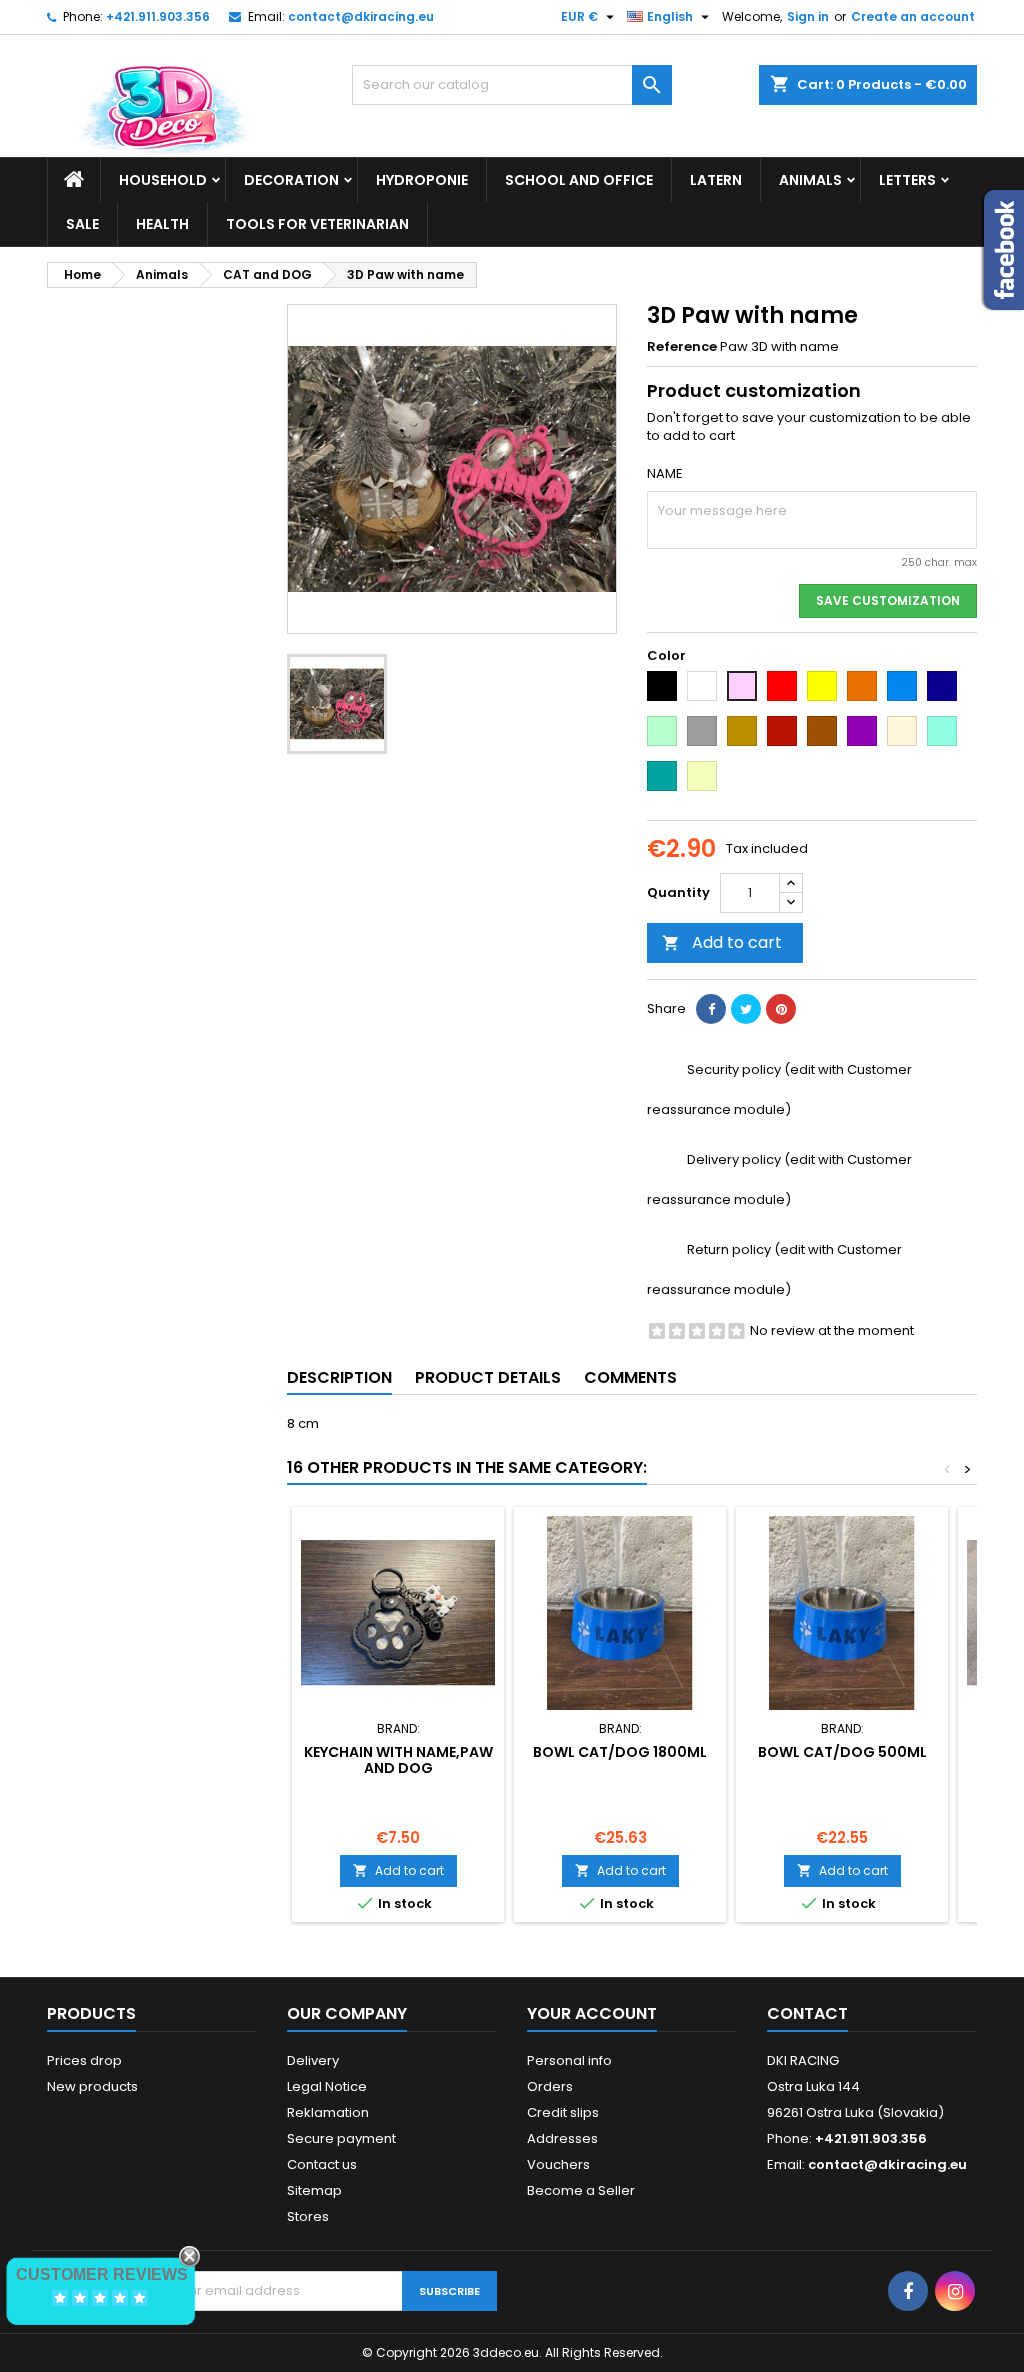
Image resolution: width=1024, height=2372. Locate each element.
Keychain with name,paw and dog (398, 1760)
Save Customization (888, 600)
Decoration (291, 180)
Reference (682, 347)
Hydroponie (422, 180)
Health (162, 224)
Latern (716, 180)
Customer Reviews (102, 2274)
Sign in (808, 16)
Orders (550, 2086)
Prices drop (84, 2060)
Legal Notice (327, 2086)
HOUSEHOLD (163, 180)
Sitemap (314, 2190)
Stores (308, 2216)
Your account (592, 2013)
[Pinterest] (781, 1009)
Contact (807, 2013)
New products (92, 2086)
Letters (907, 180)
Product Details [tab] (488, 1377)
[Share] (711, 1009)
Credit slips (563, 2112)
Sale (82, 224)
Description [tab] (339, 1377)
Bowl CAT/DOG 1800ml (620, 1752)
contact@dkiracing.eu (361, 16)
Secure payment (341, 2138)
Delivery (313, 2060)
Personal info (569, 2060)
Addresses (562, 2138)
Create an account (913, 16)
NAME (665, 474)
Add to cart (722, 942)
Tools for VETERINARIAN (317, 224)
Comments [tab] (630, 1377)
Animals (810, 180)
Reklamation (328, 2112)
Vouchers (558, 2164)
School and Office (579, 180)
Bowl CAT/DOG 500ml (842, 1752)
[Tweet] (746, 1009)
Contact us (322, 2164)
